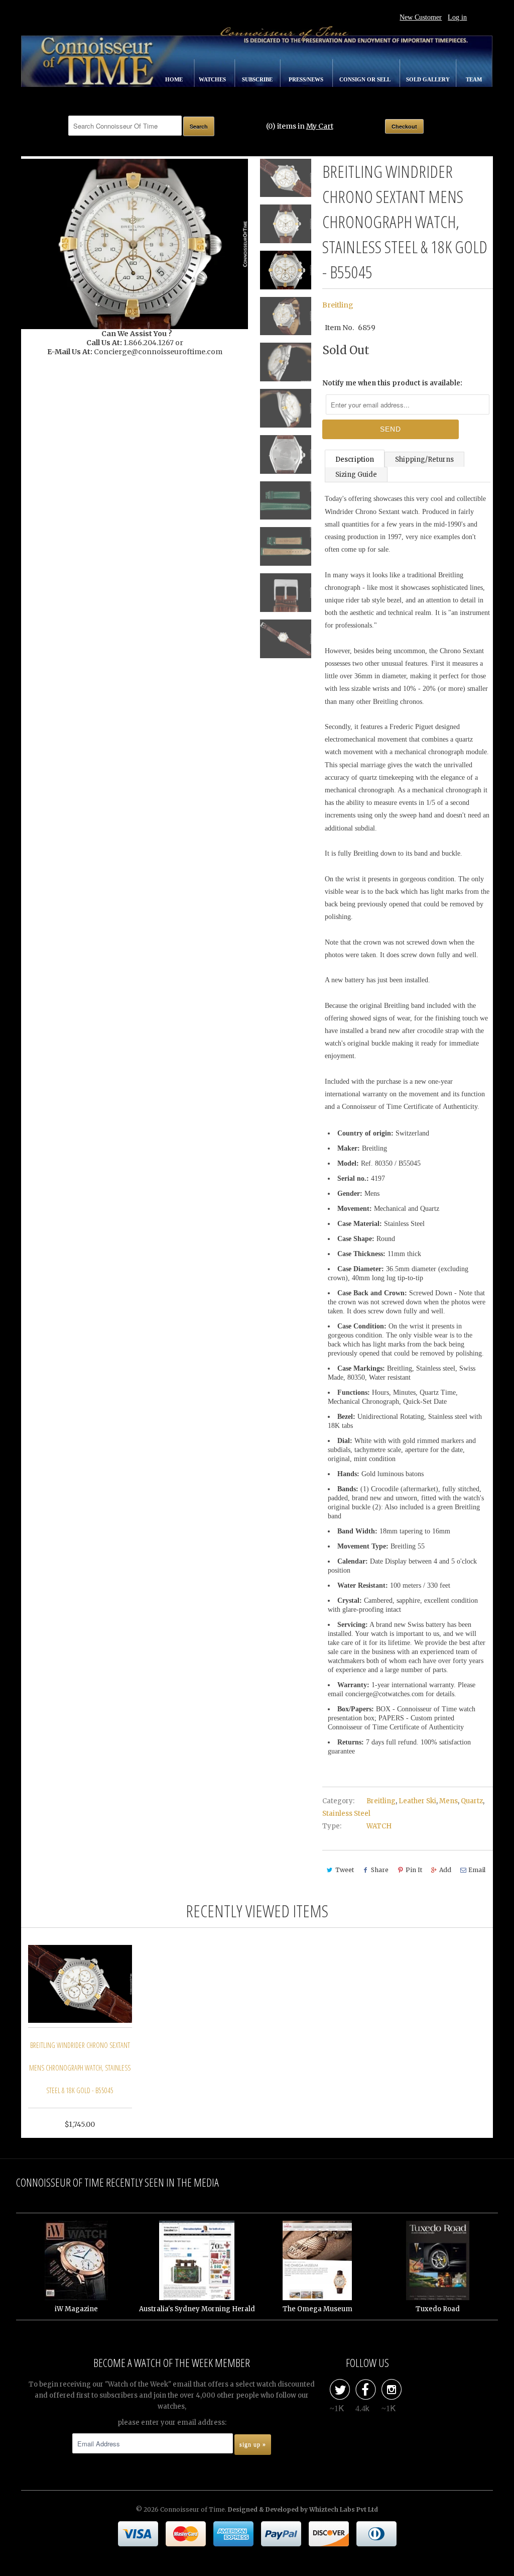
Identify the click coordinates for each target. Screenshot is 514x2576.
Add (445, 1870)
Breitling (338, 305)
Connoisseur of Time (192, 2509)
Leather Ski (417, 1801)
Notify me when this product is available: (392, 383)
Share (380, 1870)
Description (355, 459)
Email (477, 1870)
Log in (457, 17)
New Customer (421, 17)
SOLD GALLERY (429, 79)
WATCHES (213, 79)
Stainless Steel (346, 1814)
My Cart (320, 126)
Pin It (414, 1870)
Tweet (345, 1870)
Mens (448, 1801)
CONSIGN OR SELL (365, 79)
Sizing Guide (356, 475)
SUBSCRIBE (258, 79)
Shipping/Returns (424, 459)
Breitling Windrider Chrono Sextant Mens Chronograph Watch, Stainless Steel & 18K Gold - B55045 (80, 2068)
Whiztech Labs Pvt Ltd (344, 2509)
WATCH (379, 1826)
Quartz (472, 1801)
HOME (175, 79)
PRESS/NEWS (307, 79)
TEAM (474, 79)
